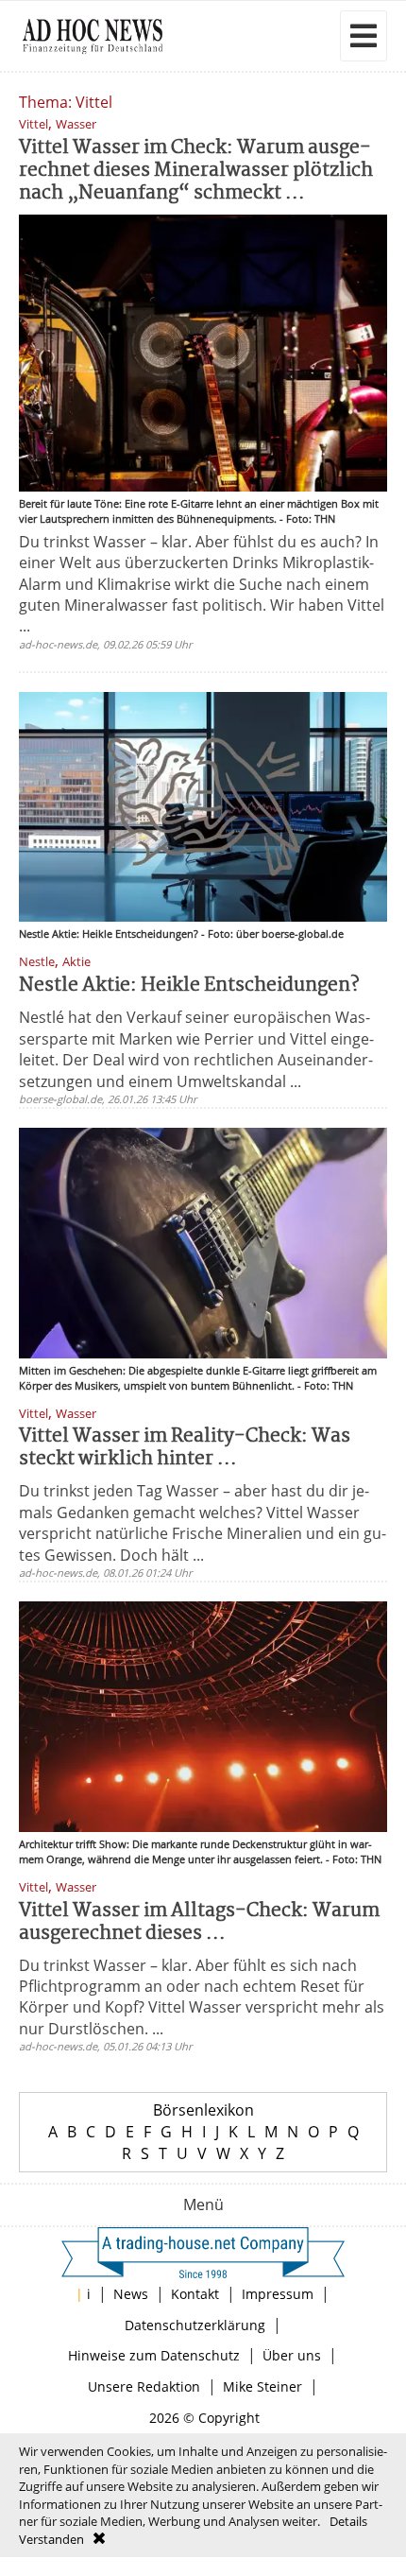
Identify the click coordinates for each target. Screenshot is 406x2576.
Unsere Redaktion (144, 2386)
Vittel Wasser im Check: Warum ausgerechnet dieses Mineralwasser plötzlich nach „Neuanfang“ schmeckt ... (196, 171)
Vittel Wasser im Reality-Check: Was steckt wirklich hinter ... (185, 1448)
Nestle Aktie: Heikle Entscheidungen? (189, 985)
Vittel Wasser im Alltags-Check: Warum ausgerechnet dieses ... (199, 1922)
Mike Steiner (262, 2386)
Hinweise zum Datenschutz (154, 2355)
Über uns (292, 2355)
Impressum (278, 2294)
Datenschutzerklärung (195, 2325)
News (131, 2294)
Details (348, 2521)
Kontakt (195, 2294)
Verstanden (51, 2539)
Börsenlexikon (203, 2110)
